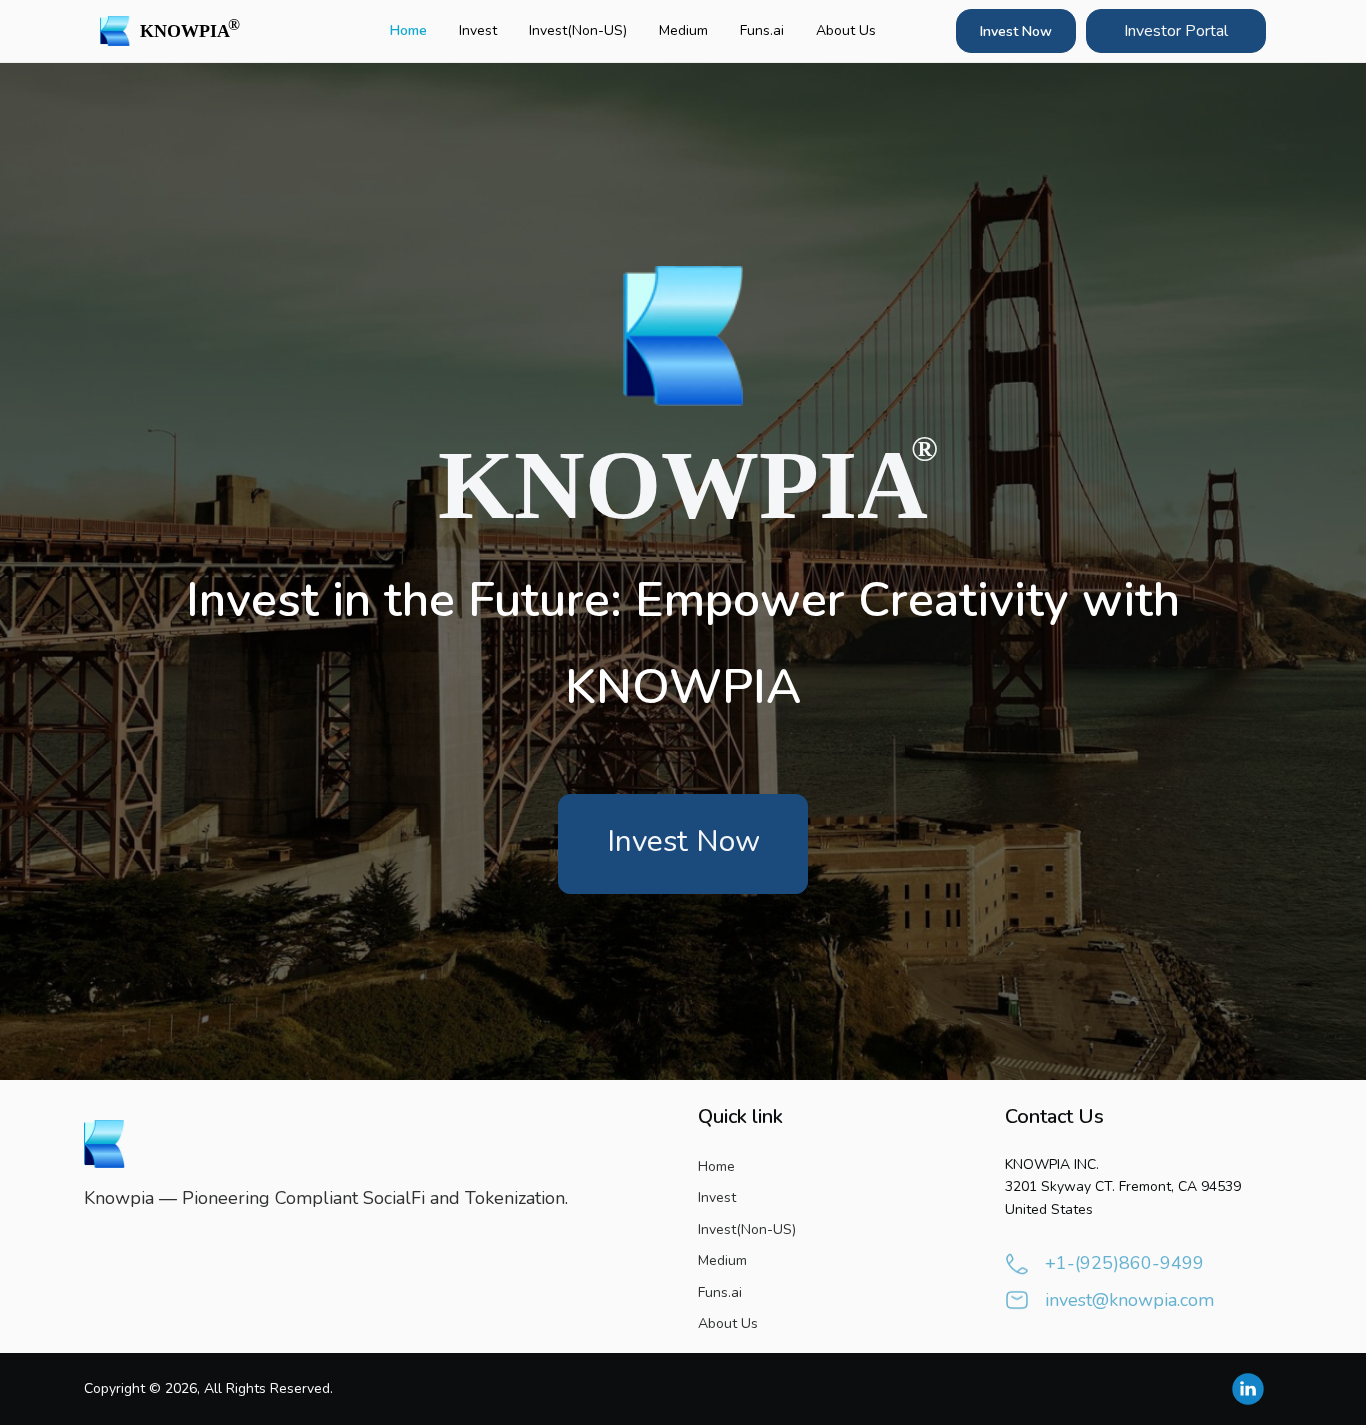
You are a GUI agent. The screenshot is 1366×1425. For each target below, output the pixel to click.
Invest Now (1016, 31)
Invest (478, 30)
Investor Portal (1176, 31)
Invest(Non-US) (578, 30)
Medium (683, 30)
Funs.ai (762, 30)
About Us (846, 30)
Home (408, 30)
